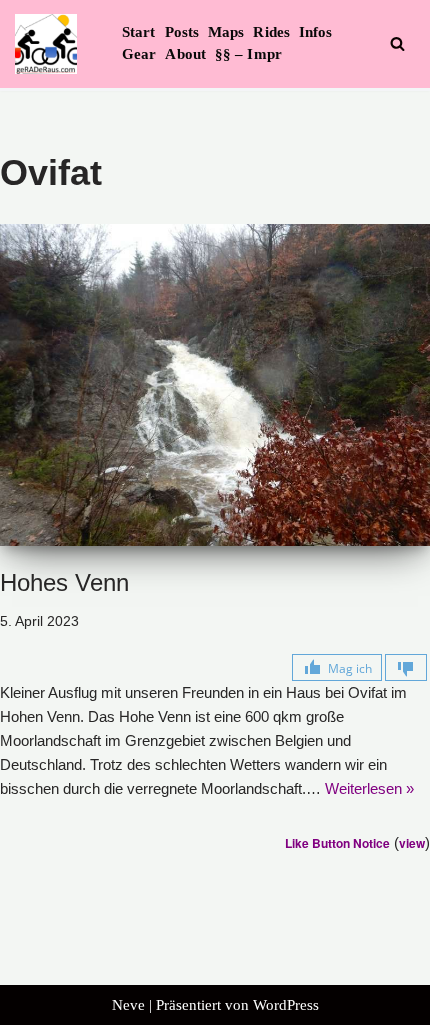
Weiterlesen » (369, 788)
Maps (226, 32)
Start (139, 32)
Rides (271, 32)
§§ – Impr (248, 54)
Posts (182, 32)
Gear (139, 54)
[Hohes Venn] (215, 385)
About (185, 54)
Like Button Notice (337, 843)
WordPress (286, 1005)
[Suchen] (397, 43)
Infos (316, 32)
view (412, 843)
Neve (128, 1005)
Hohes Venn (64, 582)
